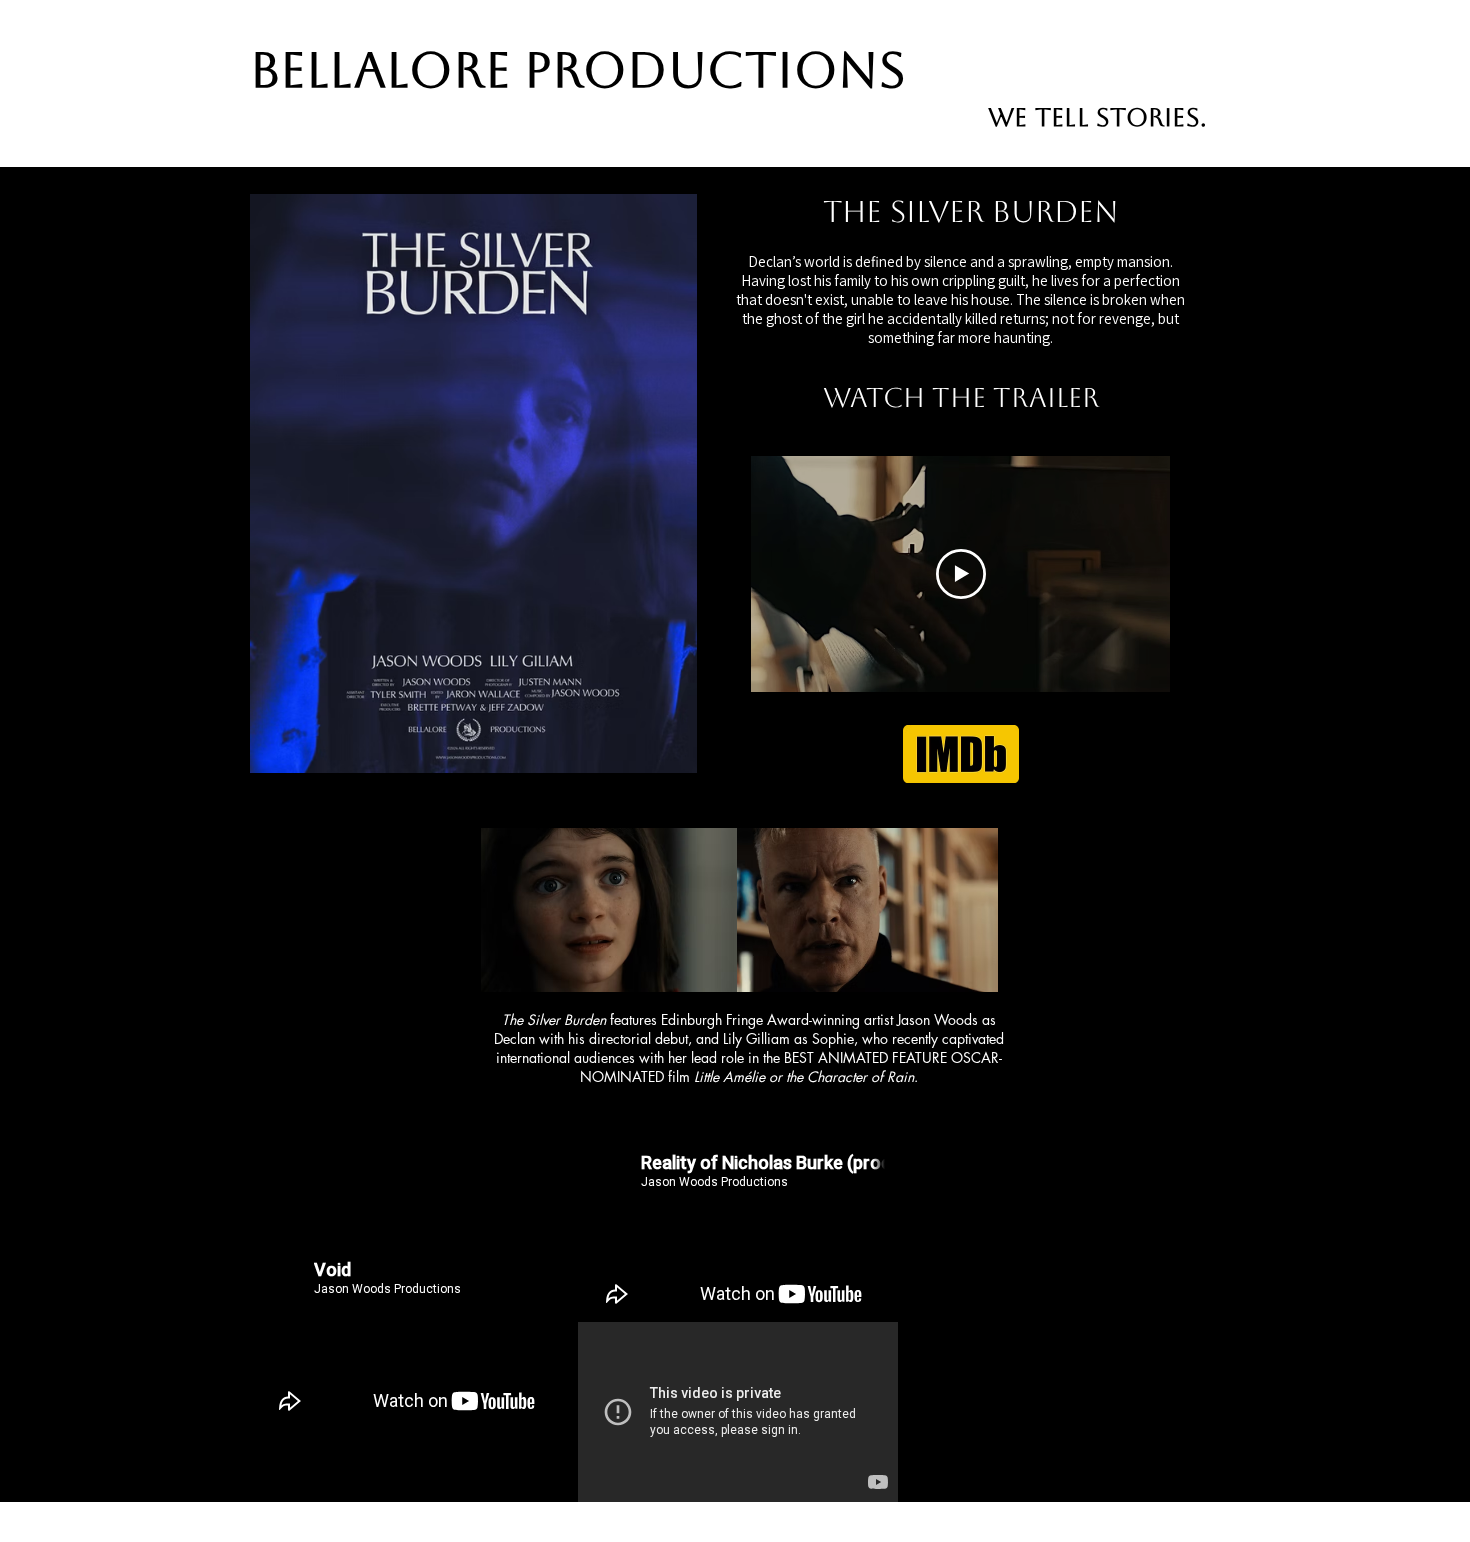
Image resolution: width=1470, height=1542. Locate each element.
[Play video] (961, 574)
